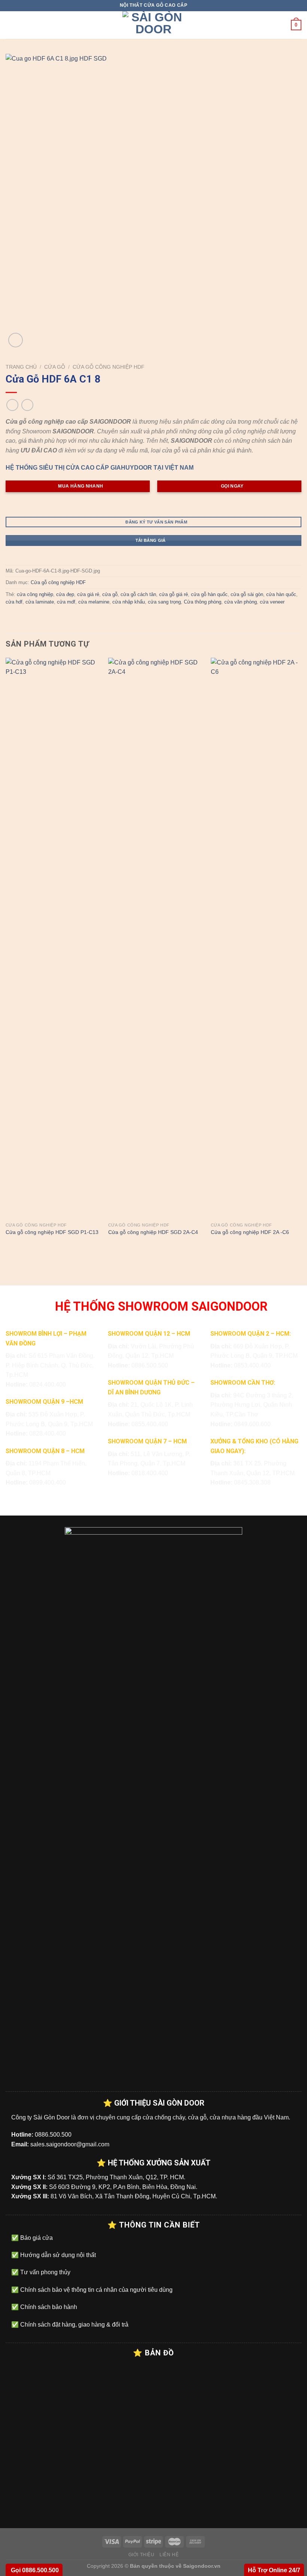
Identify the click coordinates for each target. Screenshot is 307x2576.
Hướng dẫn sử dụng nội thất (57, 2255)
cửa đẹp (65, 594)
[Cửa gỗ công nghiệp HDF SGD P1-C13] (52, 938)
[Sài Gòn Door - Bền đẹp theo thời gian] (153, 25)
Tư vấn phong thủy (45, 2272)
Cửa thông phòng (203, 602)
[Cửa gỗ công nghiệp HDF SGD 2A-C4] (155, 938)
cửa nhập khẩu (129, 602)
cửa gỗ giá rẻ (174, 594)
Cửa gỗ (55, 367)
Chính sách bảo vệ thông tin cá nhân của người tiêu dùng (96, 2290)
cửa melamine (94, 602)
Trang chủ (21, 367)
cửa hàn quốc (281, 594)
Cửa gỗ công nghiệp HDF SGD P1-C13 (52, 1232)
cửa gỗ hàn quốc (209, 594)
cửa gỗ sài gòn (247, 594)
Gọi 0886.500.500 (34, 2570)
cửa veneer (272, 602)
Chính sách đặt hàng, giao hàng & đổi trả (74, 2325)
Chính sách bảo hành (48, 2307)
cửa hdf (14, 602)
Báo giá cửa (36, 2238)
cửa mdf (66, 602)
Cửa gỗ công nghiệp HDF (109, 367)
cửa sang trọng (164, 602)
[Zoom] (16, 340)
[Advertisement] (153, 2524)
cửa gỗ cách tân (138, 594)
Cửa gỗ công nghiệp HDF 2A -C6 (250, 1232)
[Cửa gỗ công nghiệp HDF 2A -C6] (258, 938)
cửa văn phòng (241, 602)
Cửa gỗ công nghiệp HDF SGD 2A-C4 (153, 1232)
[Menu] (10, 25)
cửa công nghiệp (35, 594)
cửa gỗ (110, 594)
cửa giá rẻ (88, 594)
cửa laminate (40, 602)
